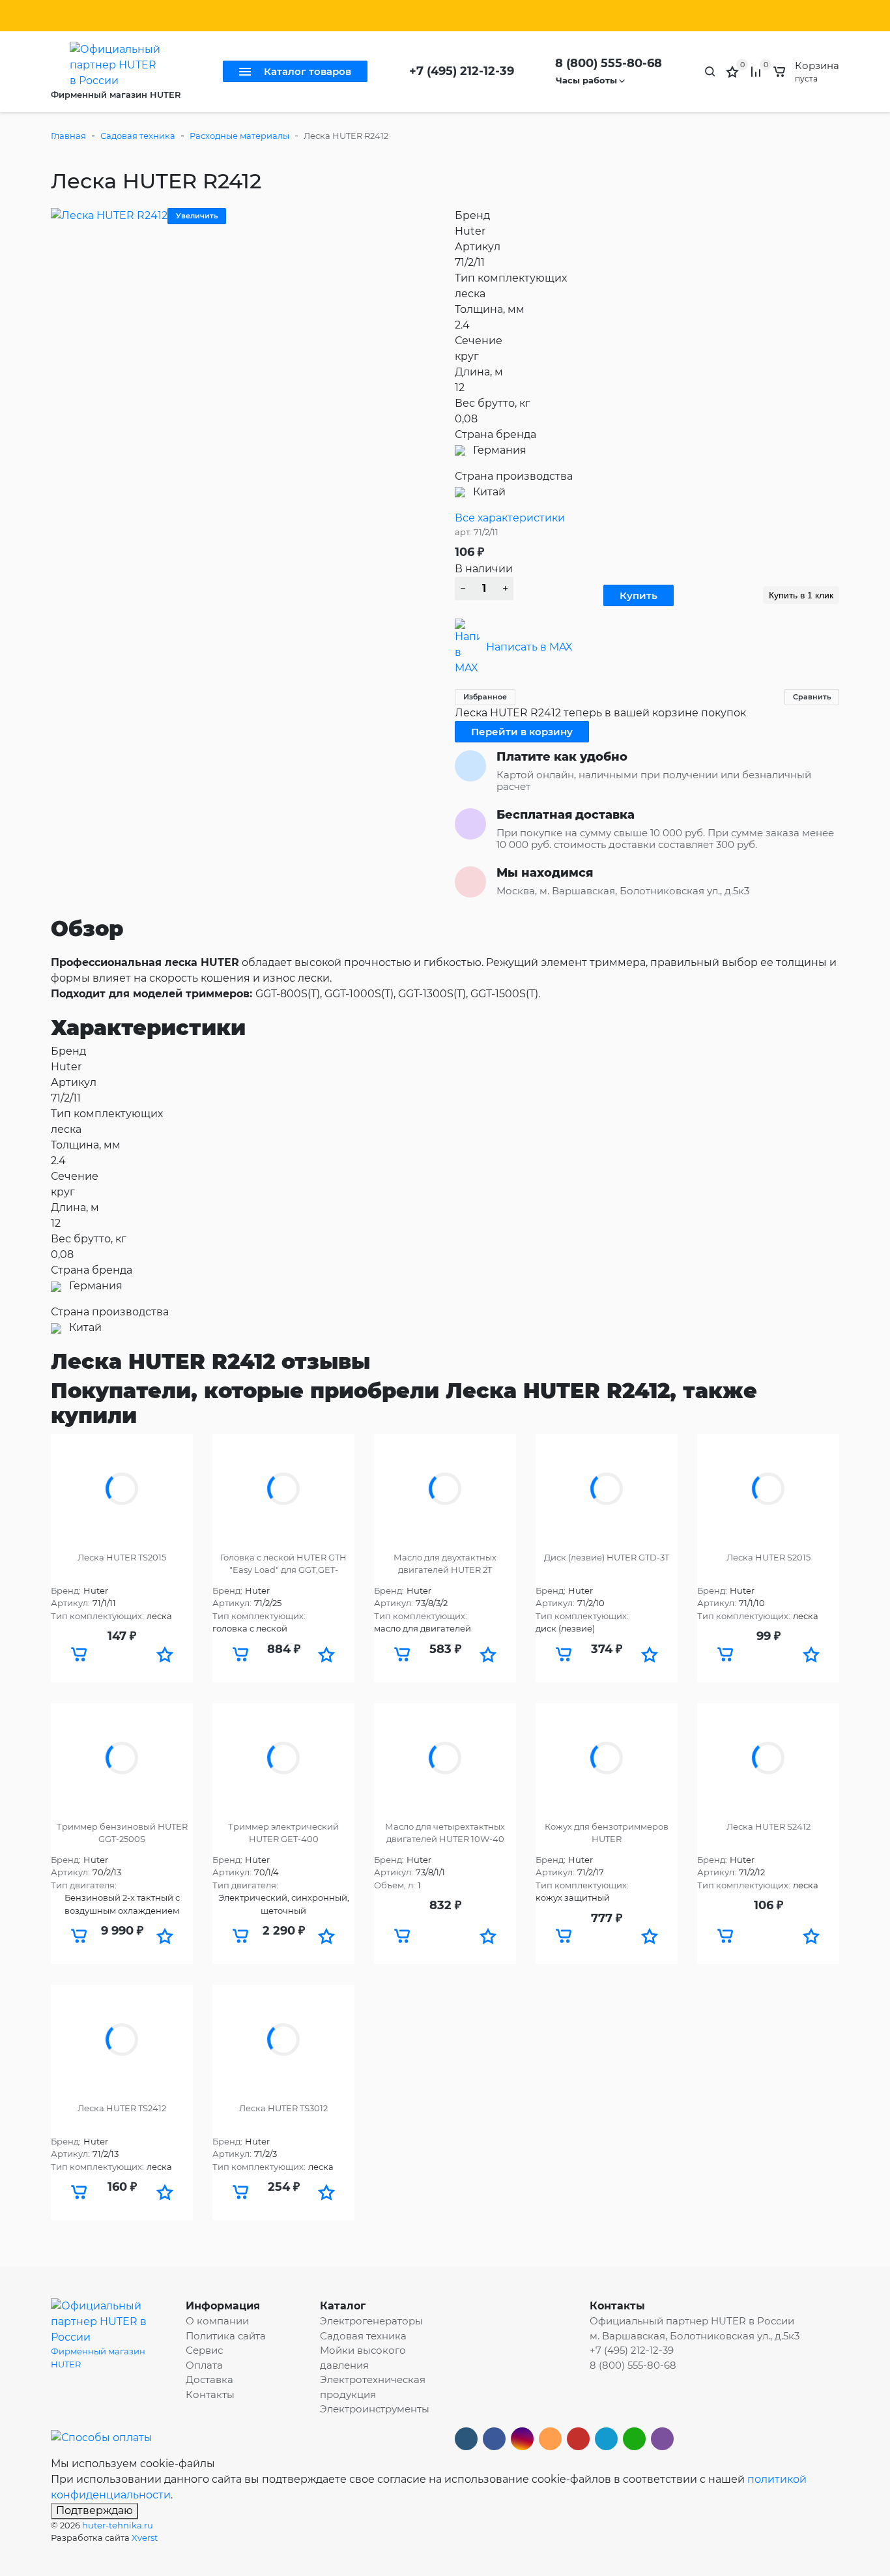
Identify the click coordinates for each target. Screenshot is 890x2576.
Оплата (182, 16)
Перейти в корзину (522, 732)
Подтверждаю (94, 2510)
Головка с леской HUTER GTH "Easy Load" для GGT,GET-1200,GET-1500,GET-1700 (283, 1564)
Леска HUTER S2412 (768, 1826)
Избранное (485, 697)
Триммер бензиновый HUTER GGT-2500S (122, 1833)
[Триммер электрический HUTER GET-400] (283, 1758)
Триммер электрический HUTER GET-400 (283, 1833)
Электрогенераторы (371, 2321)
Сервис (131, 16)
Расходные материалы (239, 136)
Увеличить (197, 216)
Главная (68, 136)
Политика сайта (345, 16)
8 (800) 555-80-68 (609, 63)
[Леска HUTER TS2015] (122, 1489)
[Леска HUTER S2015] (768, 1489)
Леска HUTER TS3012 (283, 2108)
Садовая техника (138, 136)
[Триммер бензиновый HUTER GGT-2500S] (122, 1758)
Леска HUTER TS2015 (122, 1557)
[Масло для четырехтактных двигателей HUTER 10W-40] (445, 1758)
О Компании (79, 16)
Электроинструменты (375, 2409)
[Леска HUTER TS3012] (283, 2040)
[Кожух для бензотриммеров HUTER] (607, 1758)
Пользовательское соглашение (461, 16)
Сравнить (812, 697)
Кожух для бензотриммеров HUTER (607, 1833)
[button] (165, 1654)
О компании (217, 2321)
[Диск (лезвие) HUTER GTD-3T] (607, 1489)
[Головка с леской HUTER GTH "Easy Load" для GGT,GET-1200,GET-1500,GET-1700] (283, 1489)
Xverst (145, 2538)
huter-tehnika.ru (118, 2525)
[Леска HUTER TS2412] (122, 2040)
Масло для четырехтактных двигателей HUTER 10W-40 (445, 1833)
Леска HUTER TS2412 (122, 2108)
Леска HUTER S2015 (768, 1557)
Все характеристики (510, 518)
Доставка (228, 16)
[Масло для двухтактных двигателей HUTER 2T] (445, 1489)
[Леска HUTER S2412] (768, 1758)
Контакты (279, 16)
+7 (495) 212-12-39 (462, 71)
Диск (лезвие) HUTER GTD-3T (607, 1557)
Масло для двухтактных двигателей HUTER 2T (445, 1564)
